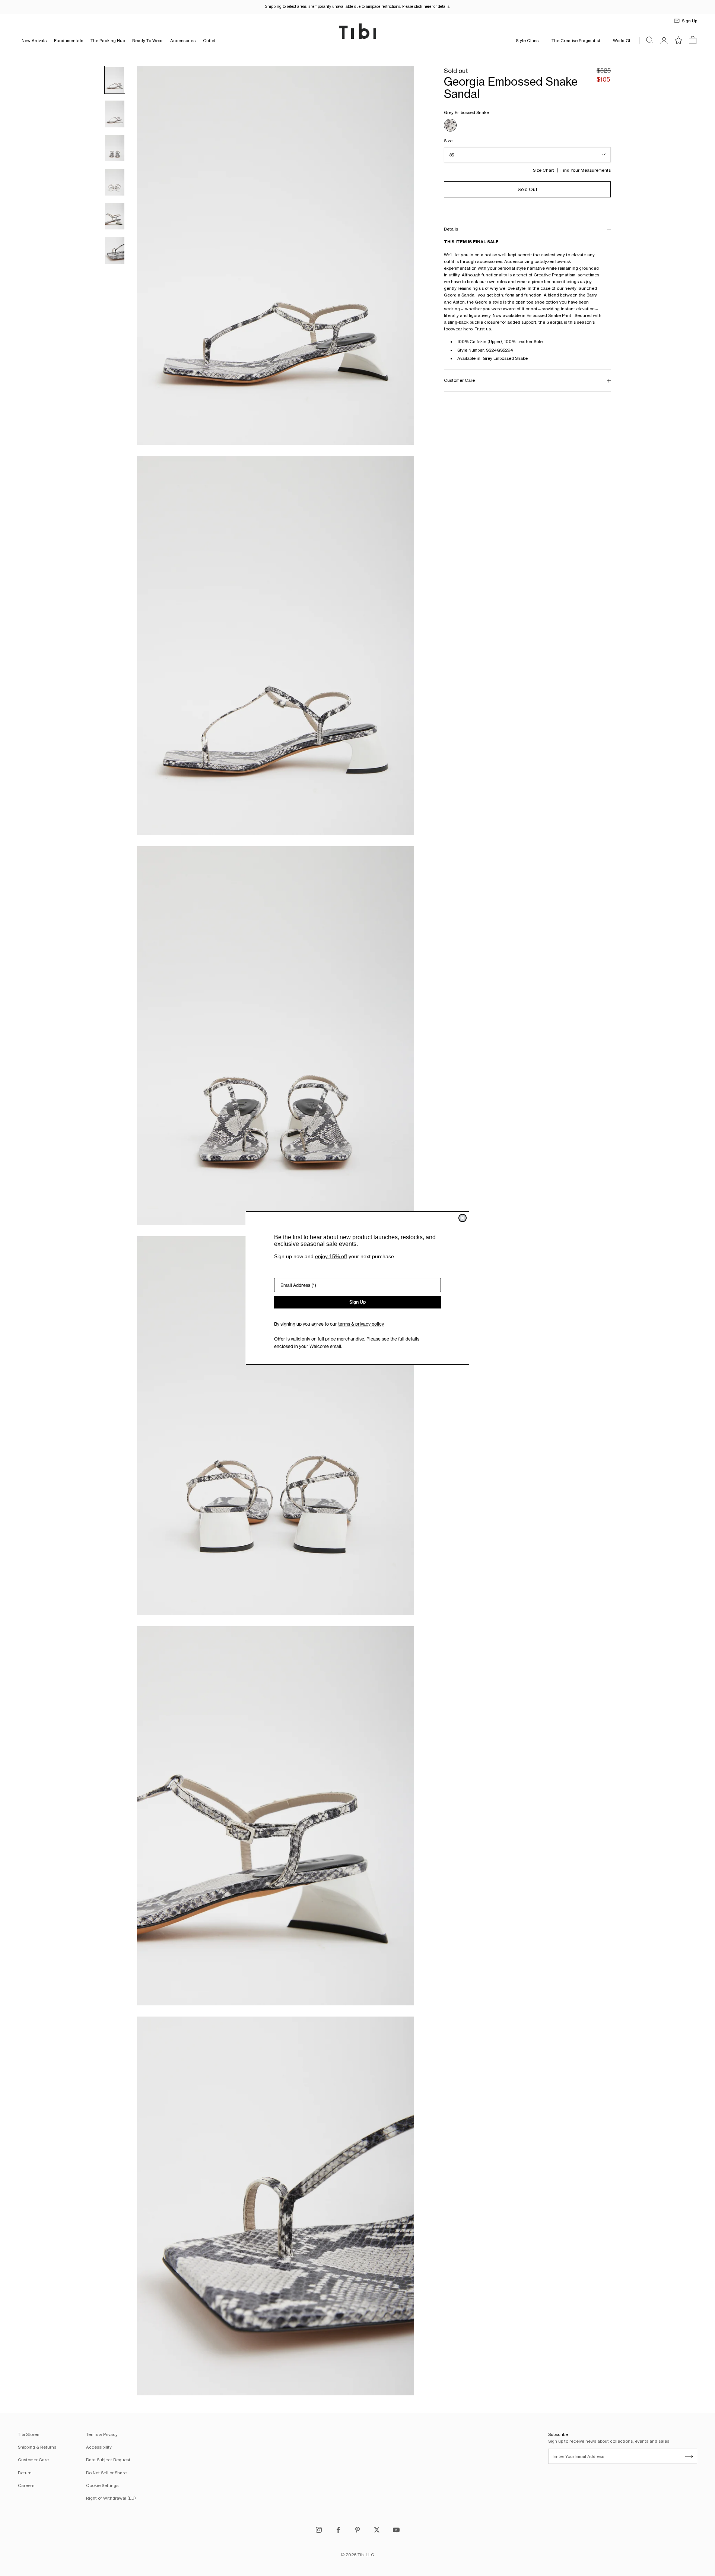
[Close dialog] (463, 1218)
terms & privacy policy (361, 1324)
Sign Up (357, 1302)
